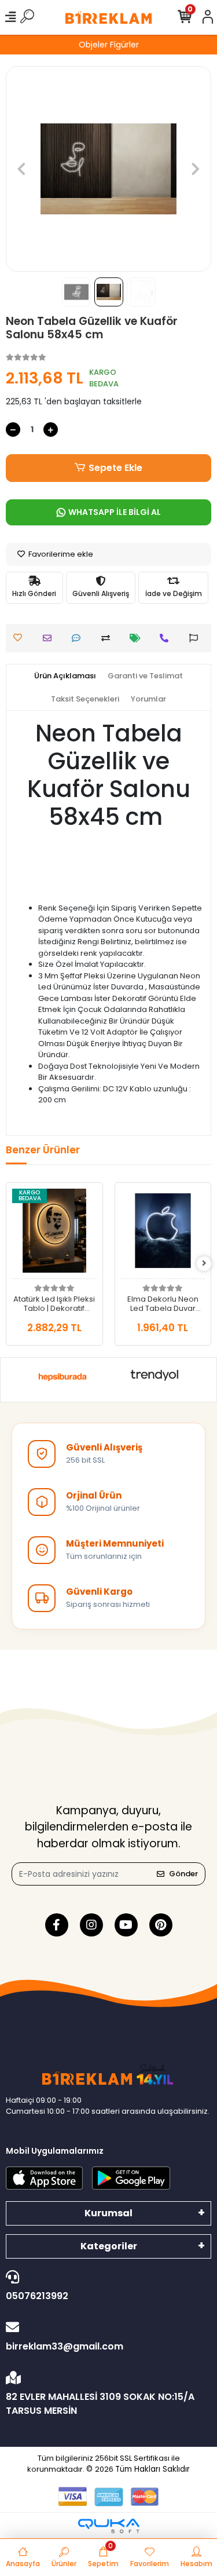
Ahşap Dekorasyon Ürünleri (129, 45)
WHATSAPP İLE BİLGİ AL (115, 512)
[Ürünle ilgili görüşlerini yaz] (79, 638)
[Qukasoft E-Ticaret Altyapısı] (109, 2526)
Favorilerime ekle (60, 554)
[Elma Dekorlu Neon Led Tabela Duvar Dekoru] (163, 1234)
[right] (204, 1264)
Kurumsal (108, 2213)
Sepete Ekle (115, 468)
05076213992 (37, 2296)
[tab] (65, 676)
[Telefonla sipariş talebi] (167, 638)
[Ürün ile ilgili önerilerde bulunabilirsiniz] (196, 638)
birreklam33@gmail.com (65, 2346)
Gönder (183, 1874)
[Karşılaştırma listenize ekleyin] (108, 638)
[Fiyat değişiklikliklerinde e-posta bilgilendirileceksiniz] (138, 638)
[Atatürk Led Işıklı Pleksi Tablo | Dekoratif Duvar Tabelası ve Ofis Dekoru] (54, 1234)
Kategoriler (109, 2246)
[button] (21, 169)
